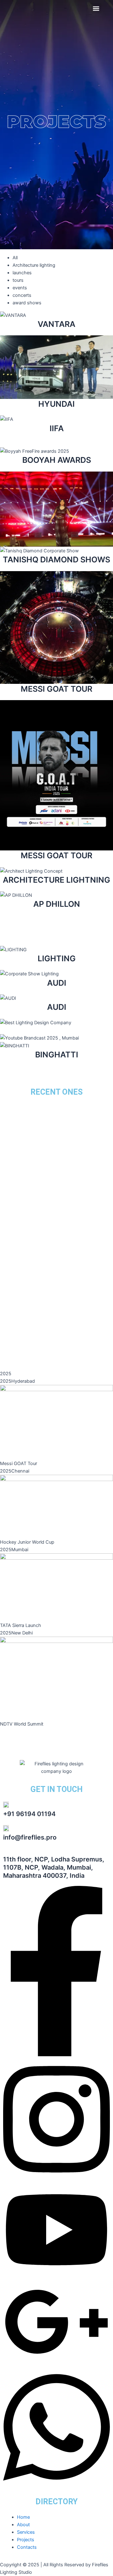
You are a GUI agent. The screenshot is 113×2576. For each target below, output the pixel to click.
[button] (96, 8)
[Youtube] (56, 2275)
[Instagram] (56, 2179)
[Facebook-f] (56, 2055)
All (15, 258)
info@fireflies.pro (30, 1837)
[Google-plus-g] (56, 2363)
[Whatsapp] (56, 2487)
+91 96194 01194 (29, 1814)
